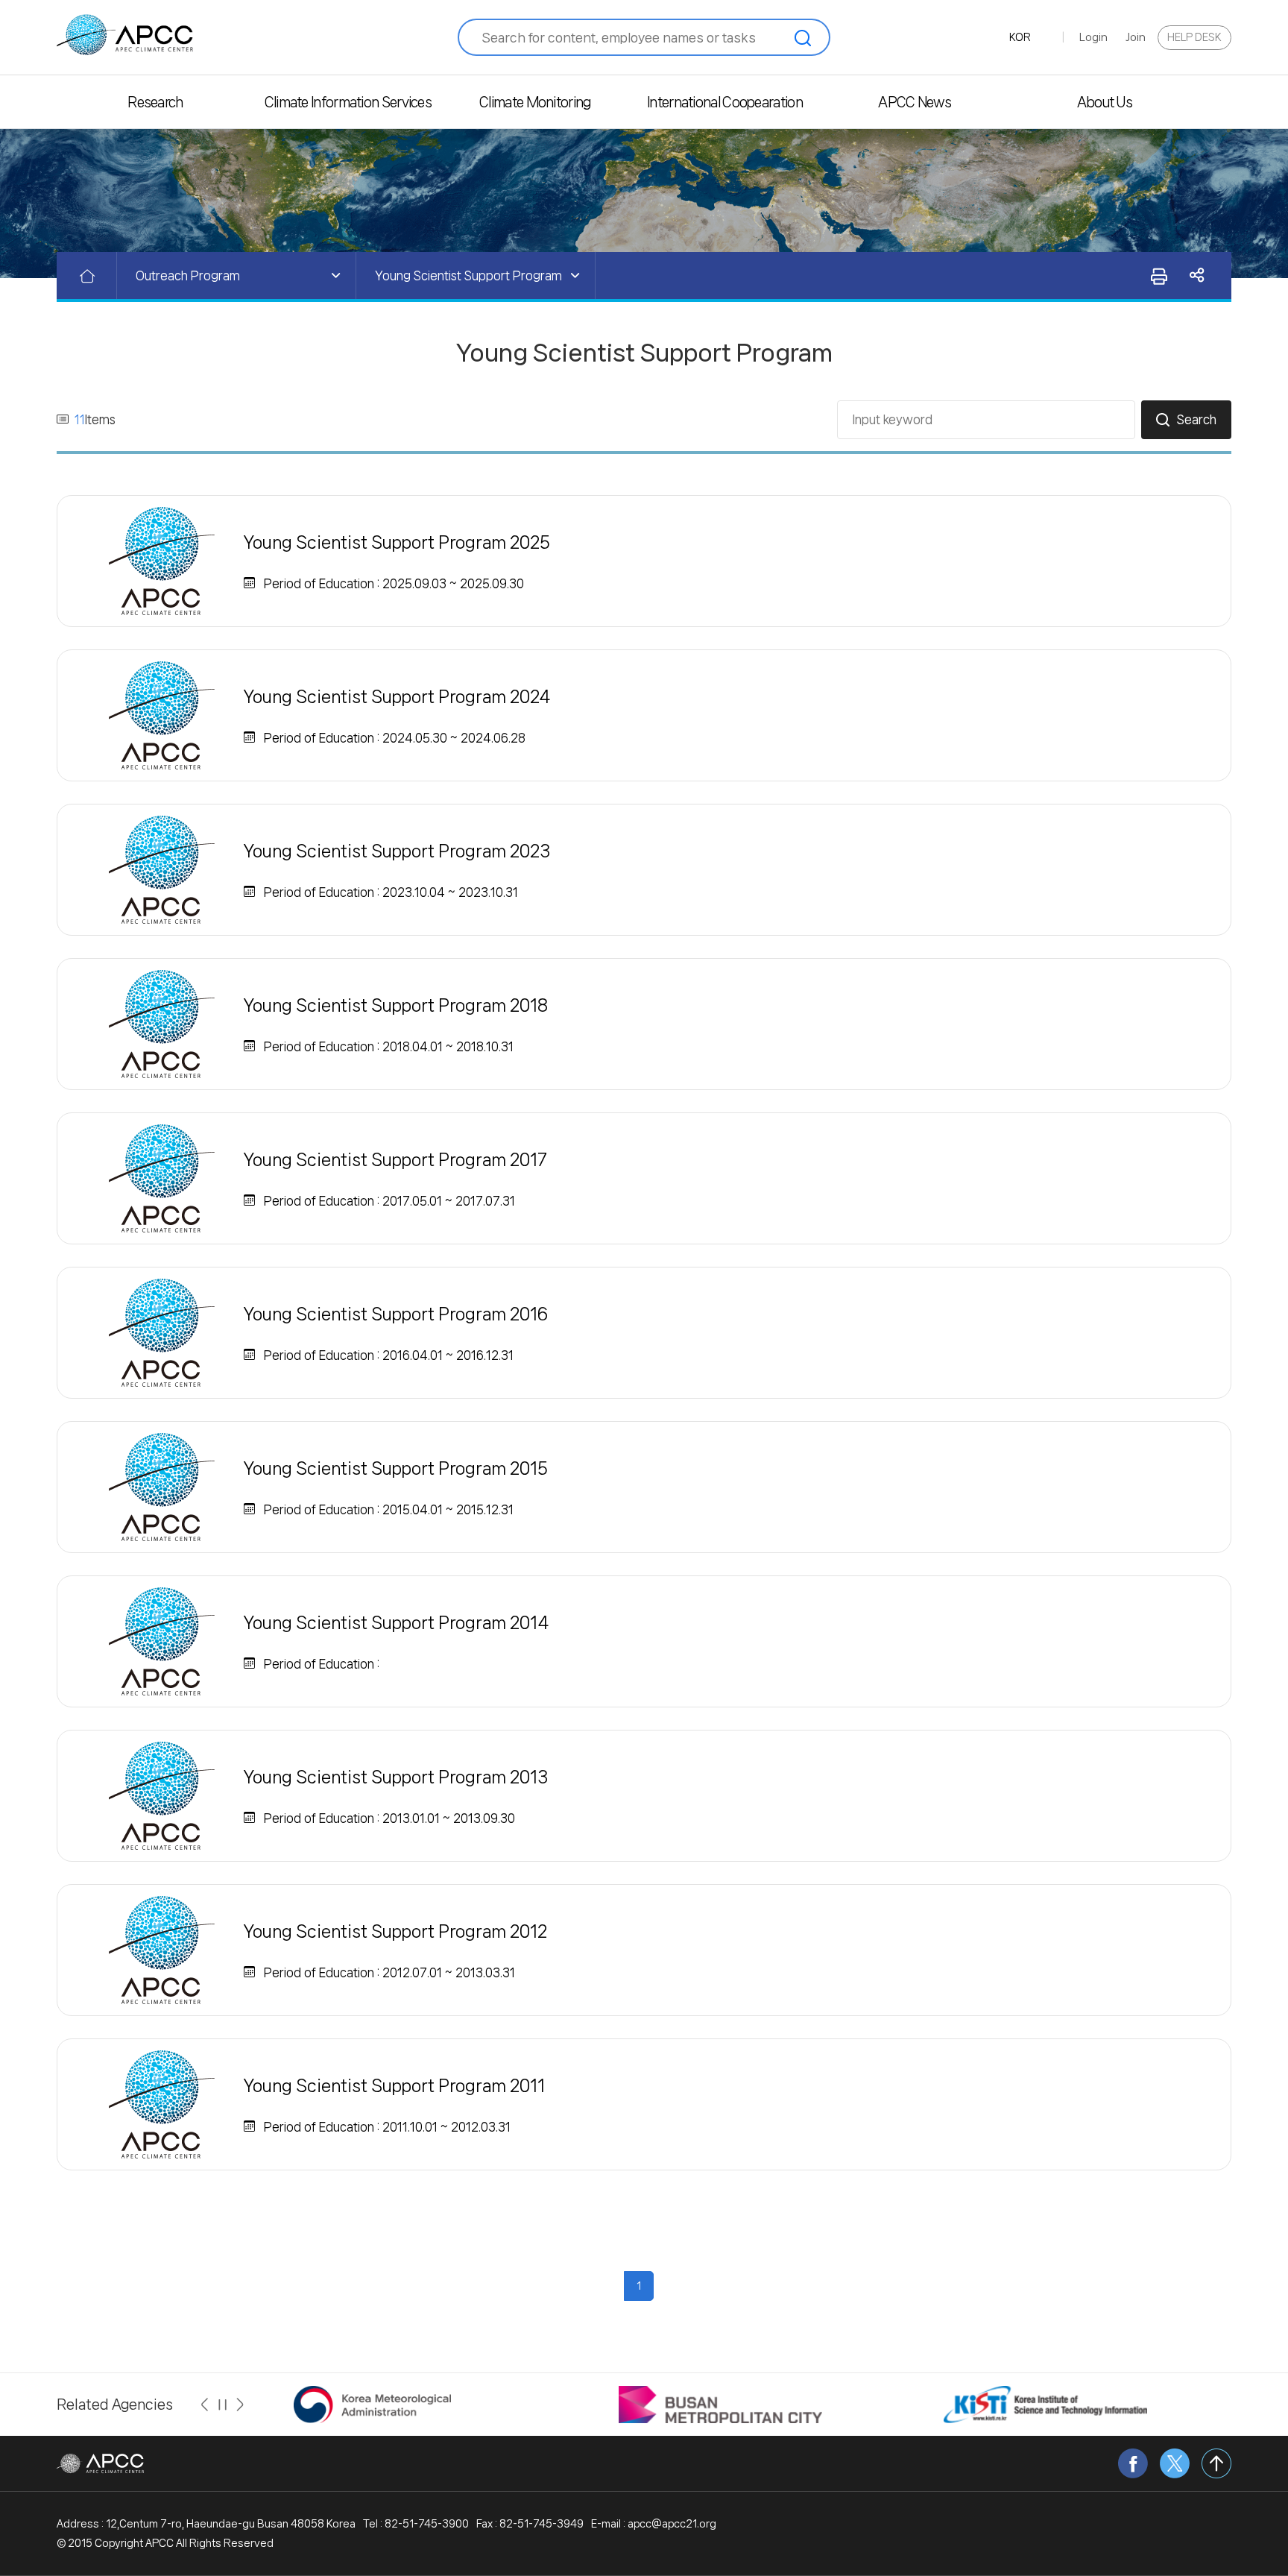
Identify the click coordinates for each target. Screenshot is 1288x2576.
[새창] (372, 2404)
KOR (1020, 37)
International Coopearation (725, 102)
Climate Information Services (345, 102)
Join (1136, 37)
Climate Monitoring (535, 102)
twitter (1175, 2463)
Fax (1158, 276)
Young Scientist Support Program (468, 275)
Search (1197, 419)
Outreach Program (188, 275)
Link (1197, 275)
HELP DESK (1194, 37)
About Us (1105, 102)
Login (1093, 37)
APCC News (915, 102)
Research (155, 102)
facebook (1133, 2463)
